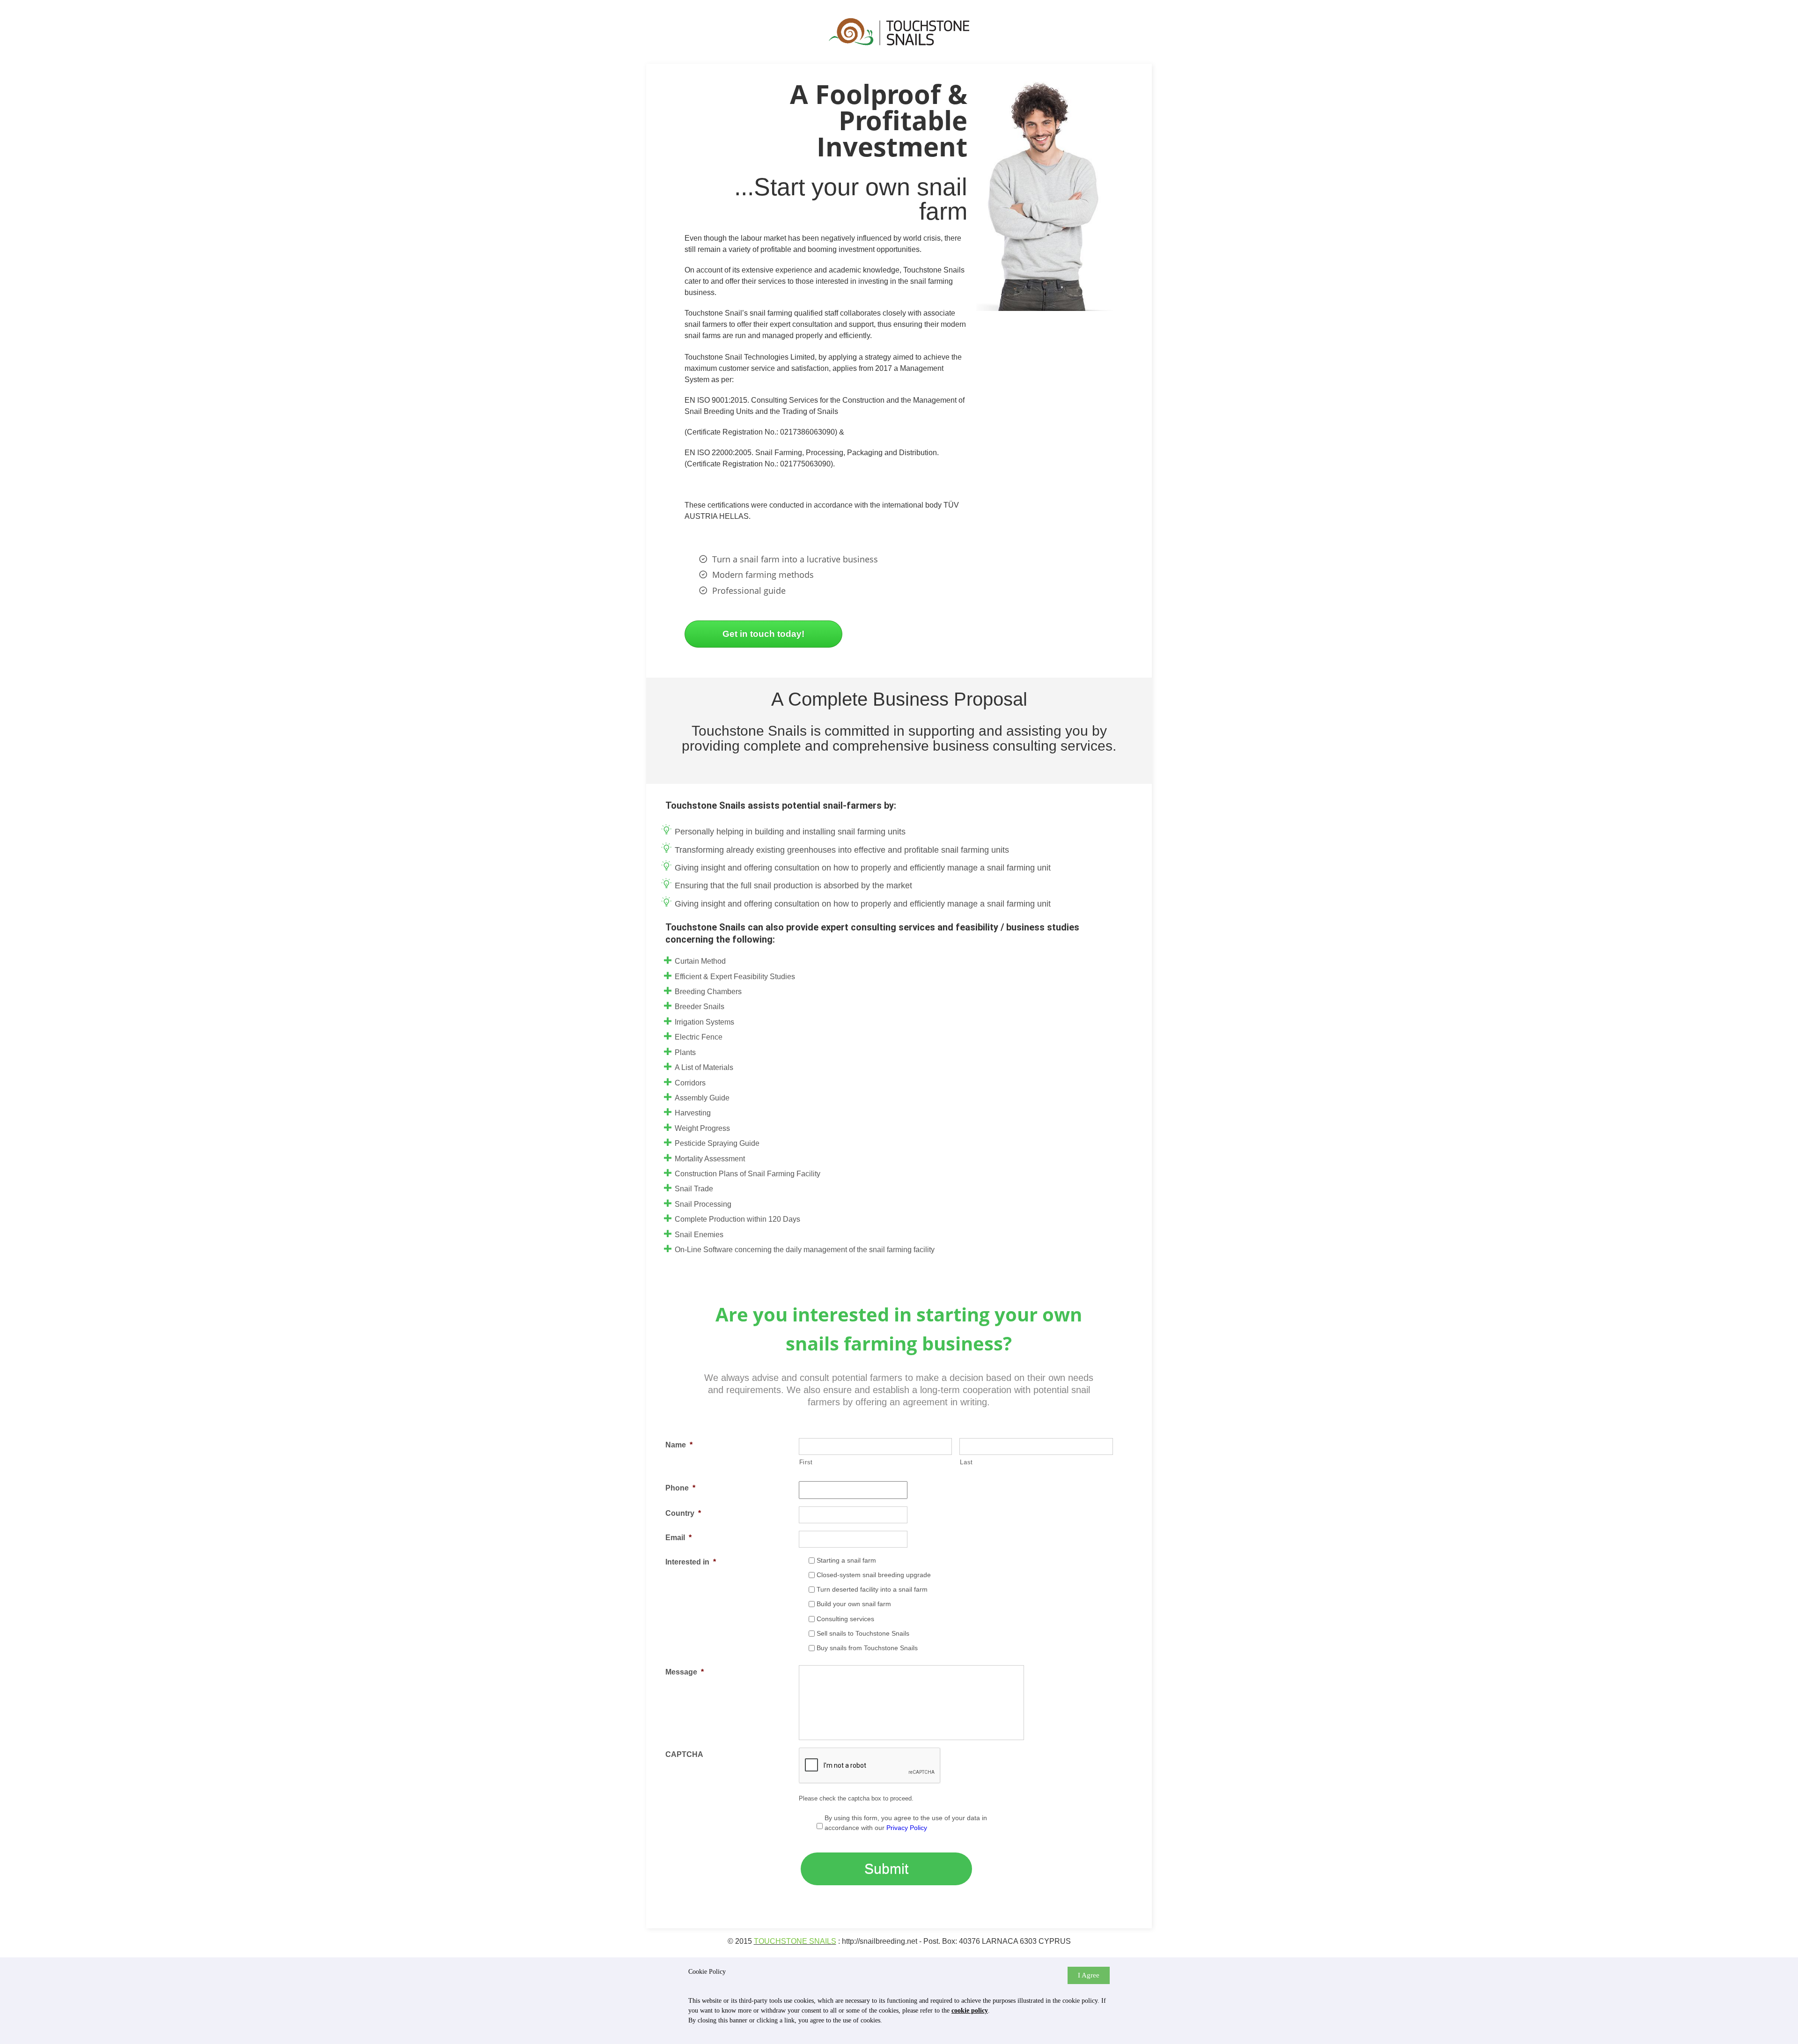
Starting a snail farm (846, 1560)
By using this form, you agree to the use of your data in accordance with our (906, 1823)
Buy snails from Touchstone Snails (867, 1648)
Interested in (691, 1562)
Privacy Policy (907, 1828)
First (806, 1462)
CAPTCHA (684, 1754)
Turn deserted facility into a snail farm (872, 1589)
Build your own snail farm (854, 1604)
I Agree (1089, 1975)
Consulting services (845, 1619)
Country (683, 1513)
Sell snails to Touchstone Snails (863, 1633)
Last (966, 1462)
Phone (680, 1488)
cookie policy (970, 2011)
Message (685, 1672)
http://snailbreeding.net (880, 1941)
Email (678, 1538)
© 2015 (741, 1941)
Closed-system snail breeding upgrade (874, 1575)
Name (679, 1445)
